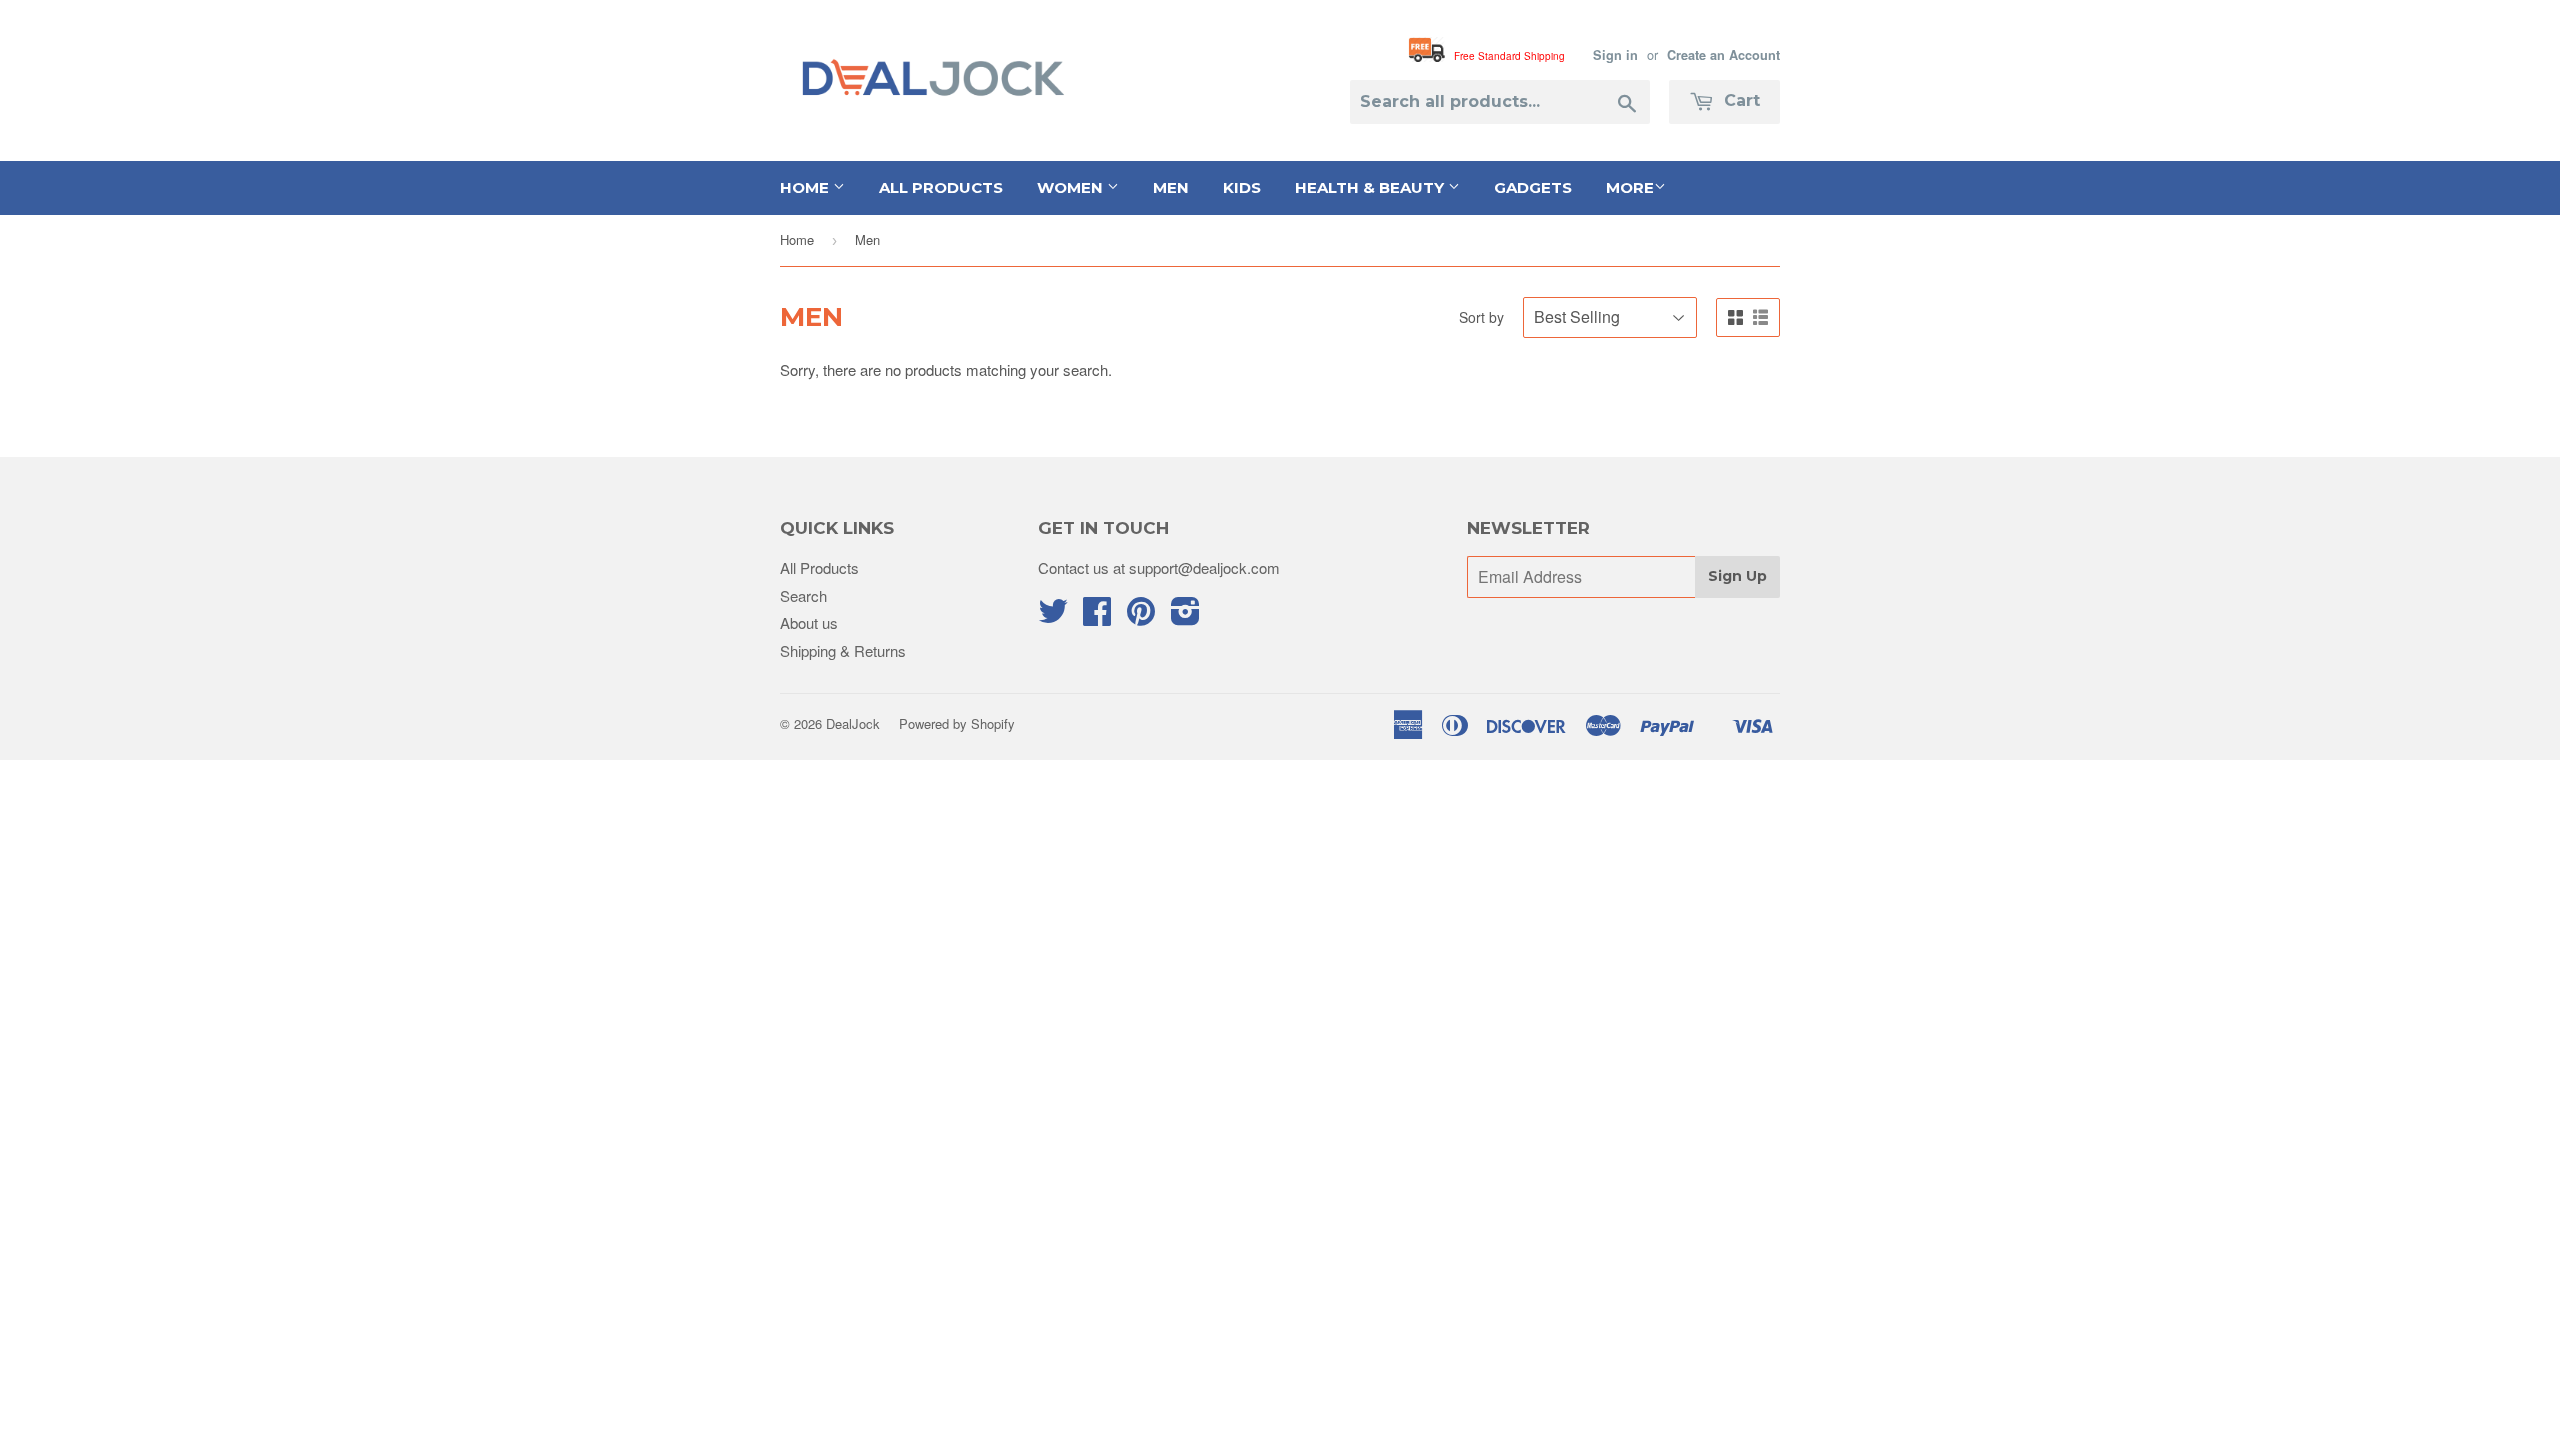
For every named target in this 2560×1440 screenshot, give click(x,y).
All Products (941, 187)
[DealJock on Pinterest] (1141, 616)
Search (803, 595)
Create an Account (1723, 55)
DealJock (853, 723)
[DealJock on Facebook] (1097, 616)
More (1630, 187)
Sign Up (1737, 576)
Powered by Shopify (957, 723)
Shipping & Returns (843, 650)
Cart (1739, 100)
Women (1072, 187)
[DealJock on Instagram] (1185, 616)
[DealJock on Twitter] (1053, 616)
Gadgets (1533, 187)
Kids (1242, 187)
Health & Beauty (1371, 187)
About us (809, 622)
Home (806, 187)
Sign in (1615, 55)
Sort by (1481, 317)
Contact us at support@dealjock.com (1159, 567)
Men (1171, 187)
